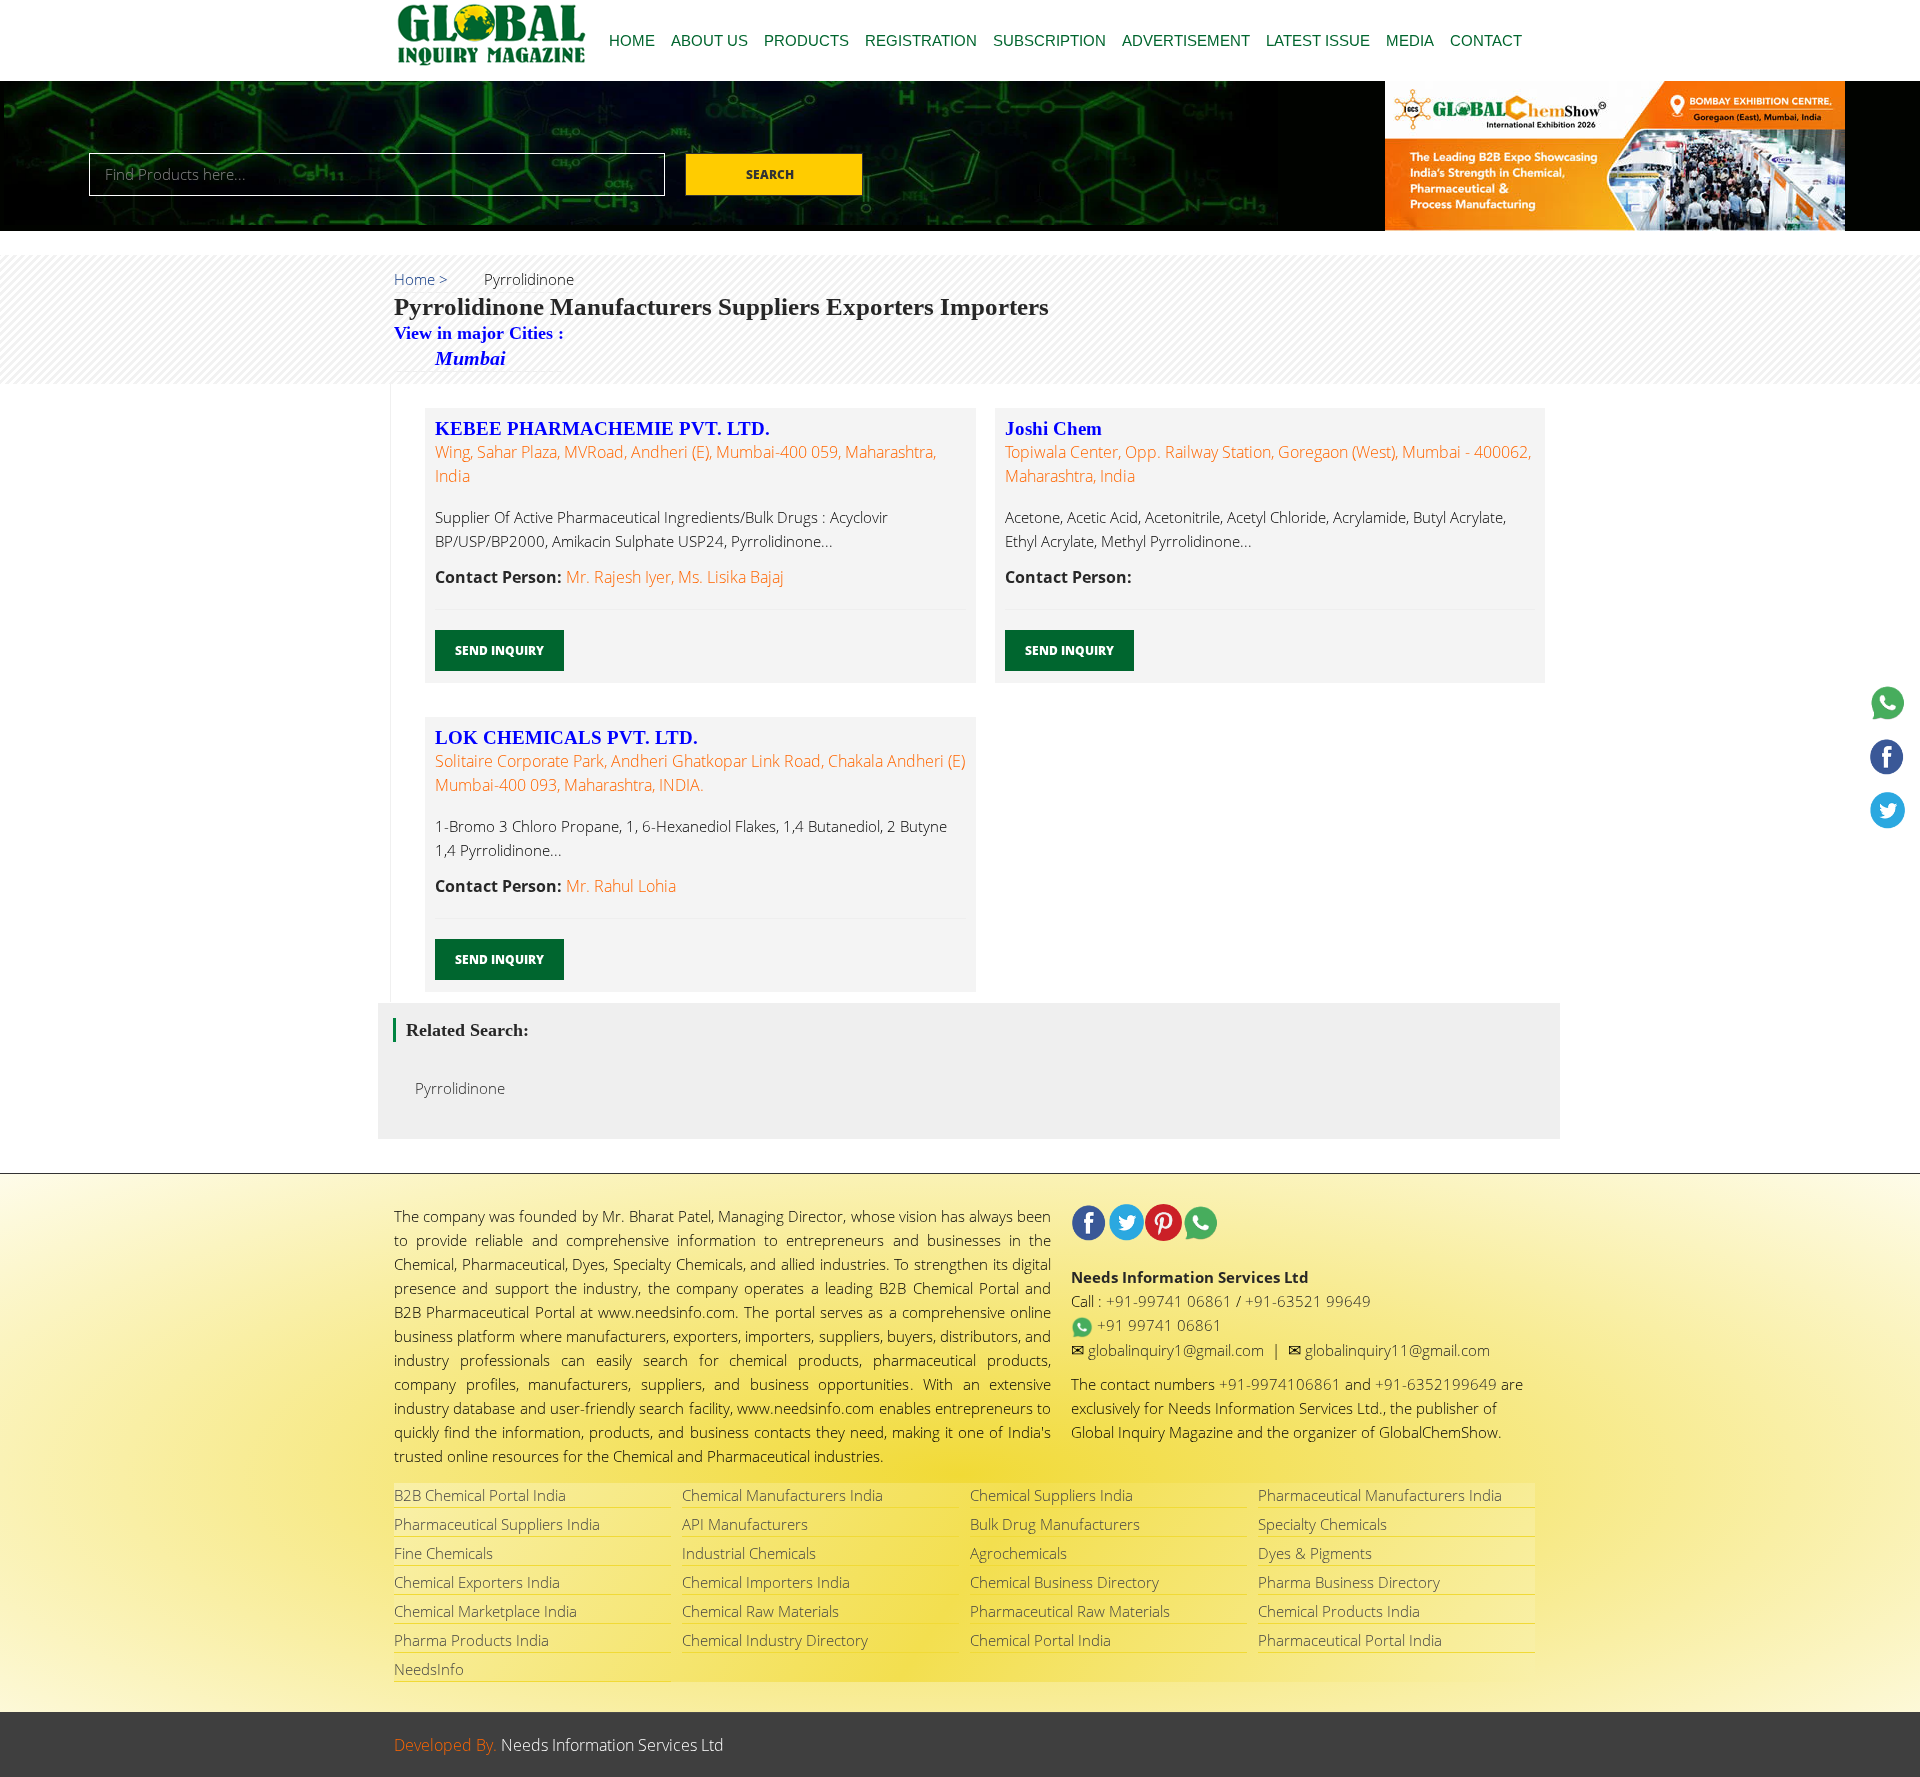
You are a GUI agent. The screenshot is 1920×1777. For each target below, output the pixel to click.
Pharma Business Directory (1349, 1582)
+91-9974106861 (1282, 1384)
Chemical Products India (1339, 1611)
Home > (421, 279)
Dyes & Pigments (1315, 1553)
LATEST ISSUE (1318, 40)
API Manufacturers (745, 1524)
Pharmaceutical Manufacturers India (1380, 1495)
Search (771, 174)
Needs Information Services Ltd (612, 1745)
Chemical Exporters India (477, 1582)
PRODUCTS (806, 40)
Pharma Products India (471, 1640)
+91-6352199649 (1438, 1384)
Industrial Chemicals (749, 1553)
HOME (632, 40)
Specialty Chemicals (1322, 1524)
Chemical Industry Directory (775, 1640)
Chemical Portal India (1040, 1640)
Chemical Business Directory (1064, 1582)
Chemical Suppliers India (1051, 1495)
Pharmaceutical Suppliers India (497, 1524)
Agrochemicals (1018, 1553)
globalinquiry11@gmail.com (1397, 1350)
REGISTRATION (921, 40)
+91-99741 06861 (1171, 1301)
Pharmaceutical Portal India (1350, 1640)
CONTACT (1486, 40)
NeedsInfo (429, 1669)
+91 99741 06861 (1157, 1325)
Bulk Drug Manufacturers (1055, 1524)
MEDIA (1410, 40)
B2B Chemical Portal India (480, 1495)
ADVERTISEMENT (1186, 40)
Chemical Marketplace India (485, 1611)
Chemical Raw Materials (760, 1611)
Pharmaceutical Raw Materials (1070, 1611)
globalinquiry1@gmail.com (1178, 1350)
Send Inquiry (499, 650)
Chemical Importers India (766, 1582)
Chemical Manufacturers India (782, 1495)
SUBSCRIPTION (1049, 40)
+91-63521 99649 (1308, 1301)
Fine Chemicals (443, 1553)
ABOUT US (709, 40)
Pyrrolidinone (454, 1088)
